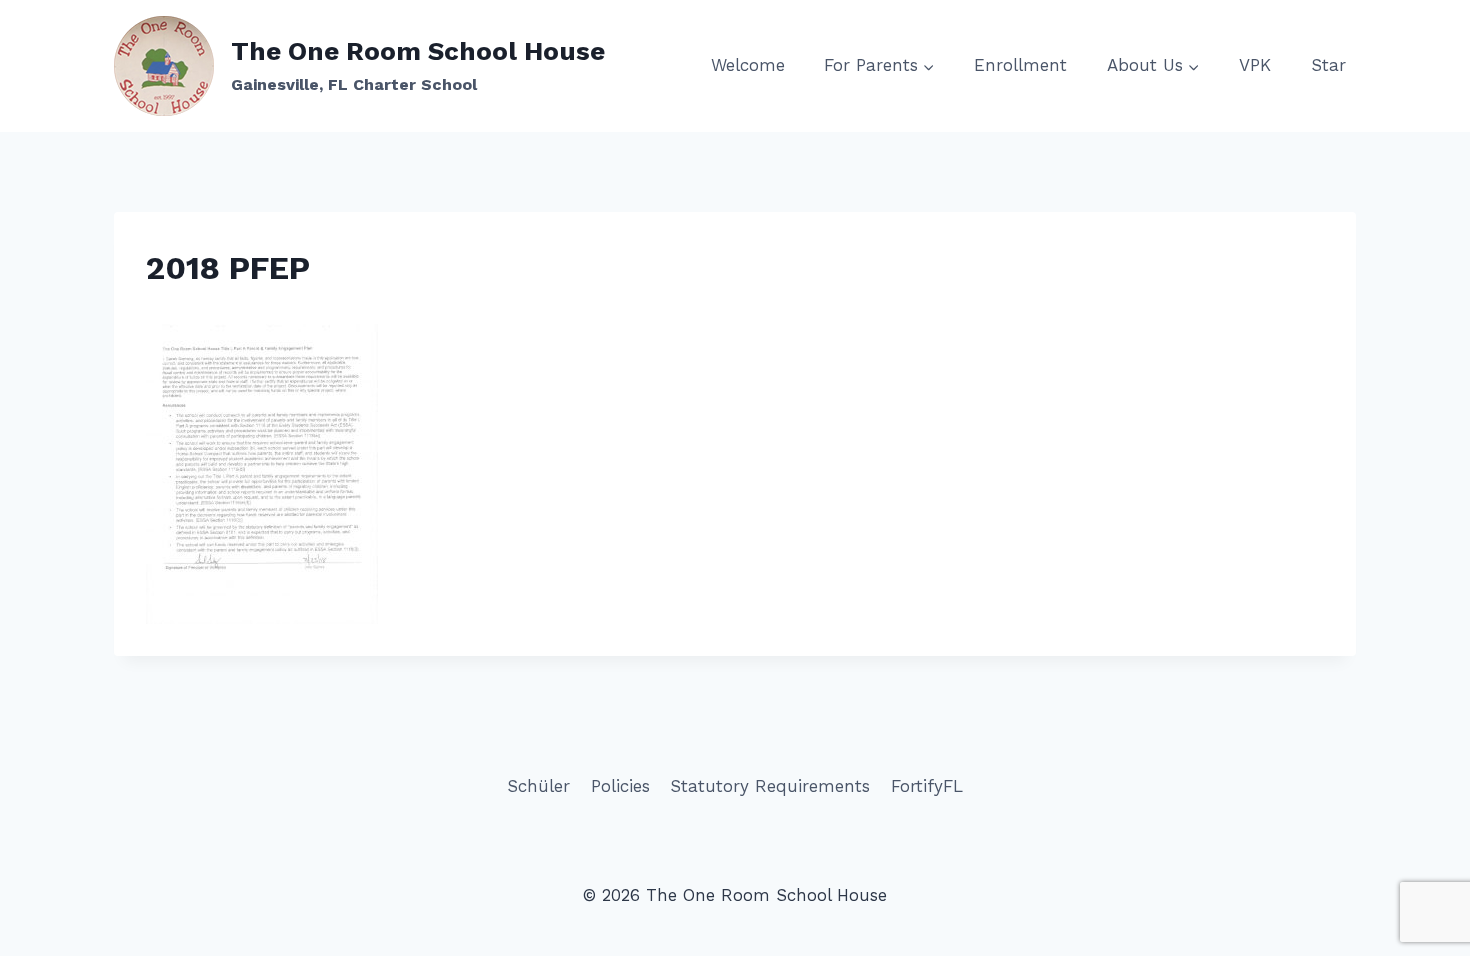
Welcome (748, 65)
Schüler (538, 786)
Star (1328, 65)
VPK (1255, 65)
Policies (620, 786)
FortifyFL (927, 786)
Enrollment (1020, 65)
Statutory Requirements (770, 786)
